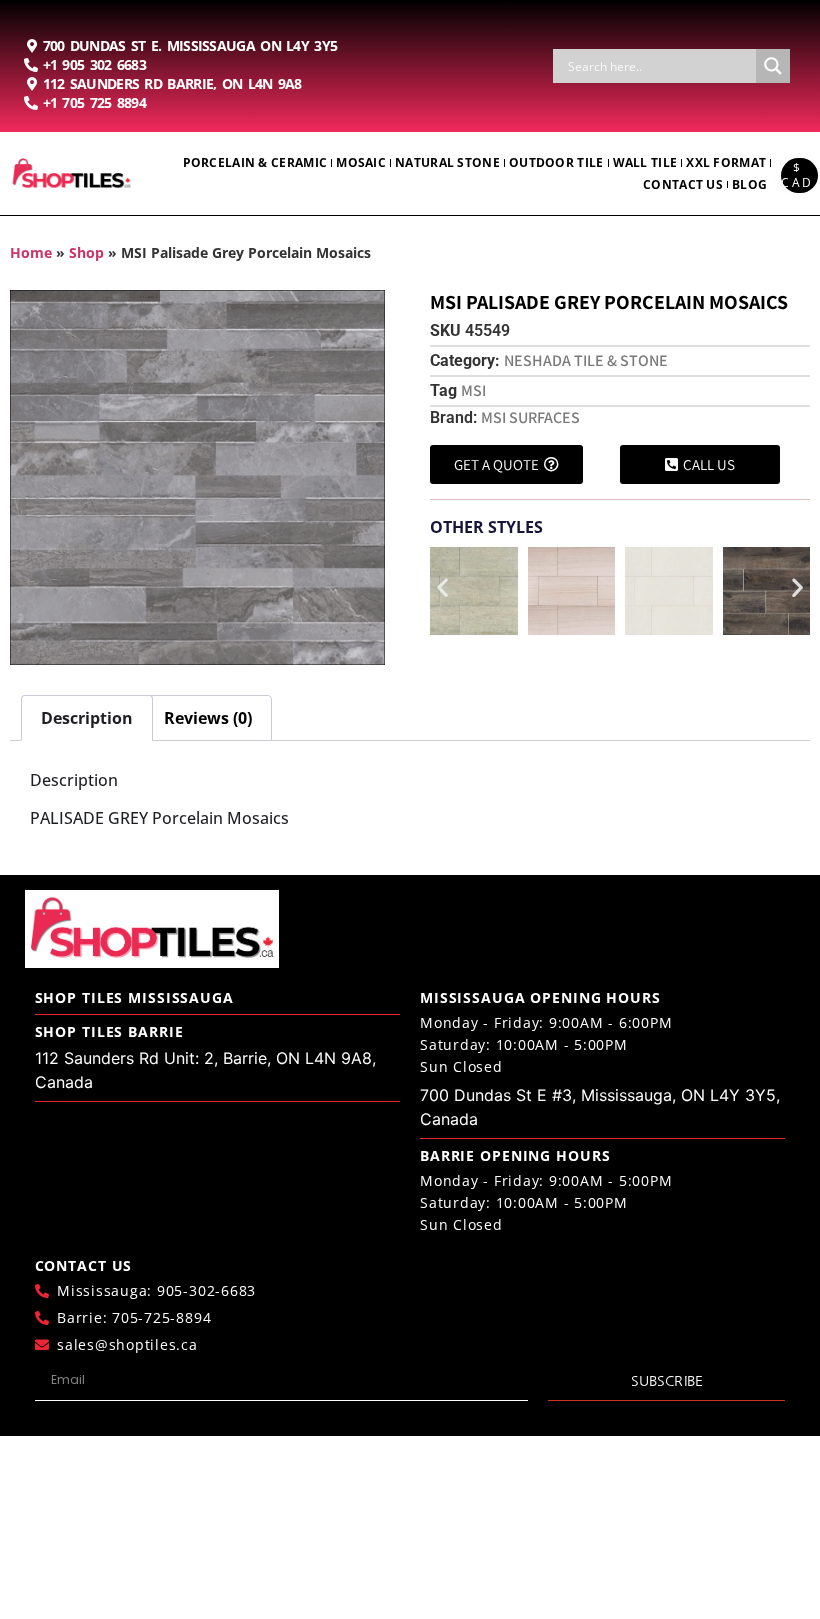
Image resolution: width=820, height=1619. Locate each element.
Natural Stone (447, 162)
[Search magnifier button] (773, 66)
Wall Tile (645, 162)
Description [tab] (87, 718)
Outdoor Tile (556, 162)
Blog (749, 184)
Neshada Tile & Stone (586, 360)
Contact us (683, 184)
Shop (86, 252)
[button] (442, 586)
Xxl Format (726, 162)
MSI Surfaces (530, 417)
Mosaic (361, 162)
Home (31, 252)
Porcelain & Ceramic (255, 162)
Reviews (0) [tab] (208, 718)
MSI (473, 390)
